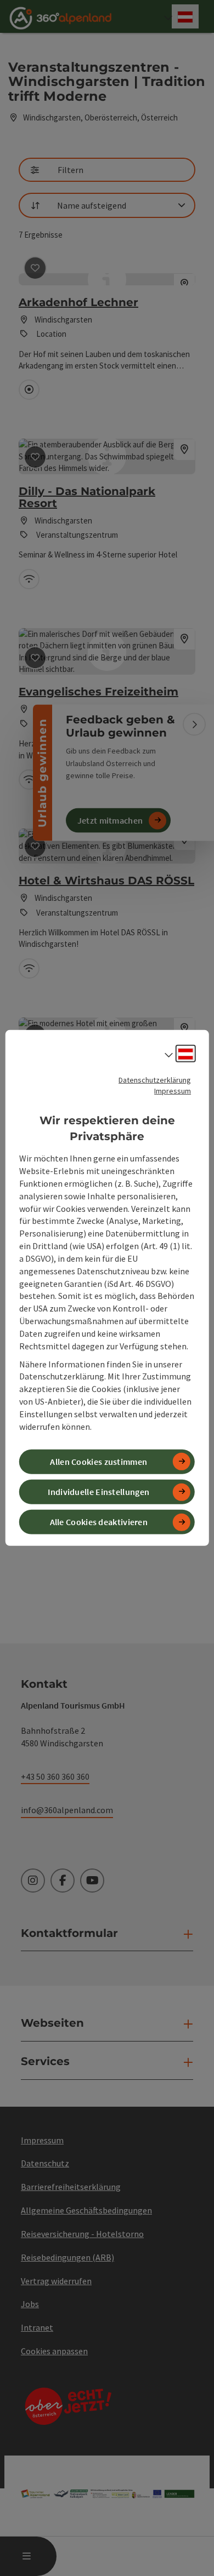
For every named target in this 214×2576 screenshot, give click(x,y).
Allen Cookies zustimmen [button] (98, 1462)
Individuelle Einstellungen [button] (98, 1492)
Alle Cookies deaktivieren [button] (99, 1522)
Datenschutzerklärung (155, 1080)
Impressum (173, 1091)
